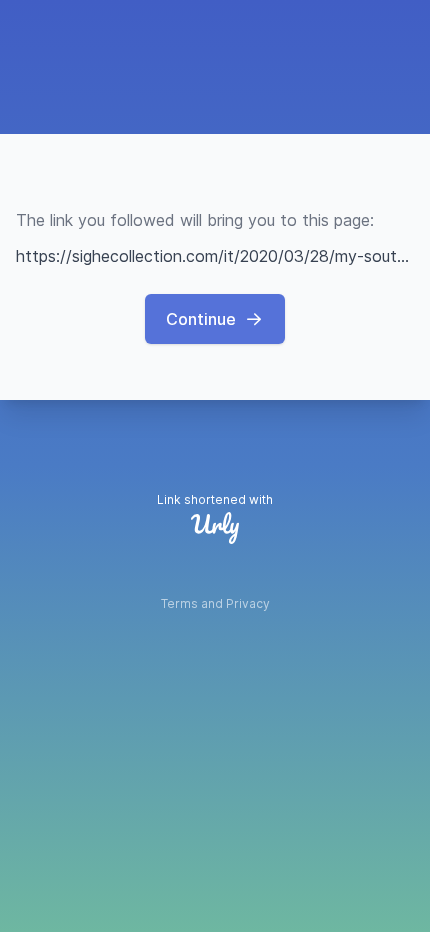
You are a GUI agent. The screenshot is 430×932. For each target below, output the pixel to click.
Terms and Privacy (215, 603)
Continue (201, 319)
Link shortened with (215, 499)
